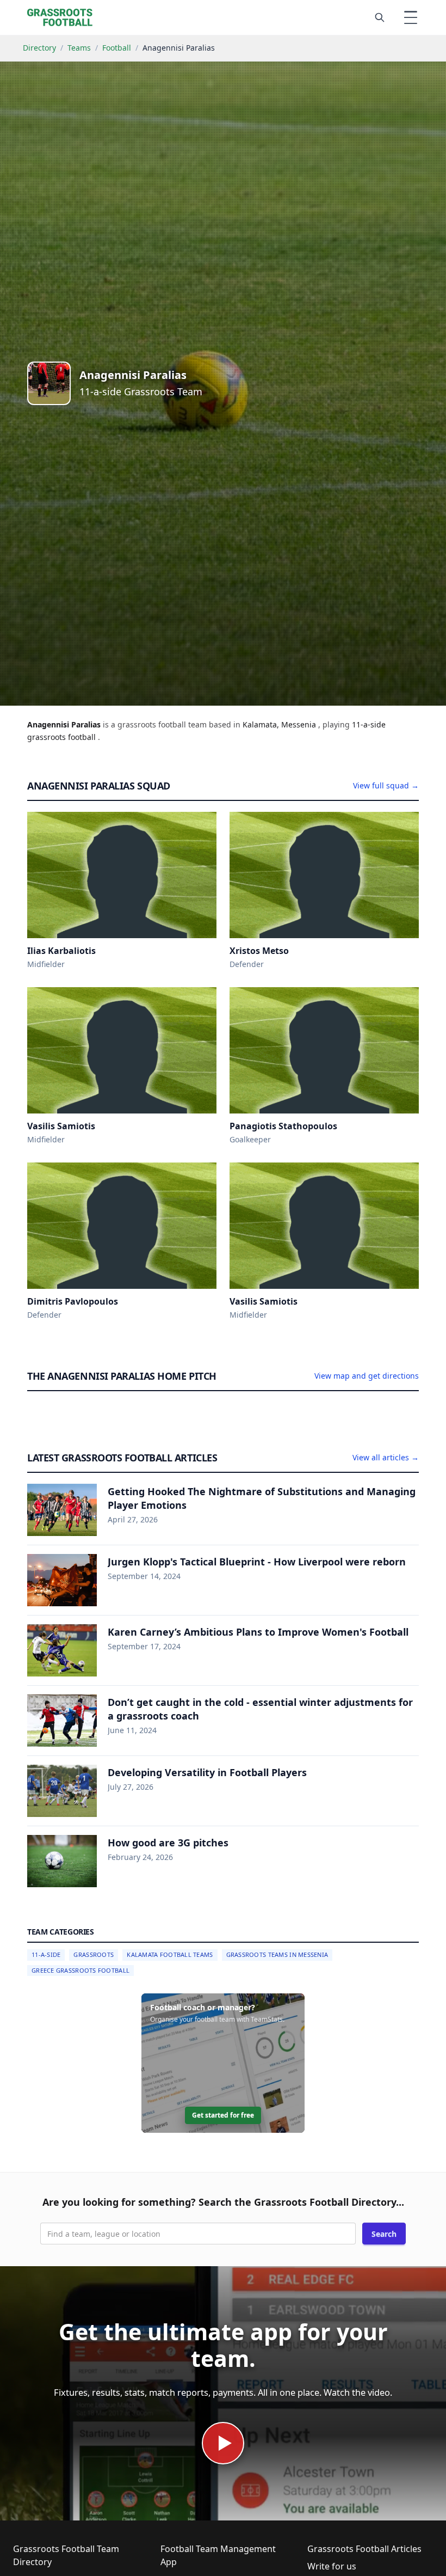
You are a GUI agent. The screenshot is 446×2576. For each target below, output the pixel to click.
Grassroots (94, 1954)
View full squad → (386, 785)
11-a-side (369, 724)
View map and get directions (367, 1376)
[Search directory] (380, 17)
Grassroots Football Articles (364, 2549)
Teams (79, 48)
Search (384, 2234)
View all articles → (386, 1457)
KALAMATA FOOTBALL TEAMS (170, 1954)
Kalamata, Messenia (280, 724)
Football (117, 48)
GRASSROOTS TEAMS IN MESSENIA (277, 1954)
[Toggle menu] (411, 17)
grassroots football (63, 737)
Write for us (332, 2566)
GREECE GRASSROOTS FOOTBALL (80, 1970)
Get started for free (223, 2115)
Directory (39, 48)
